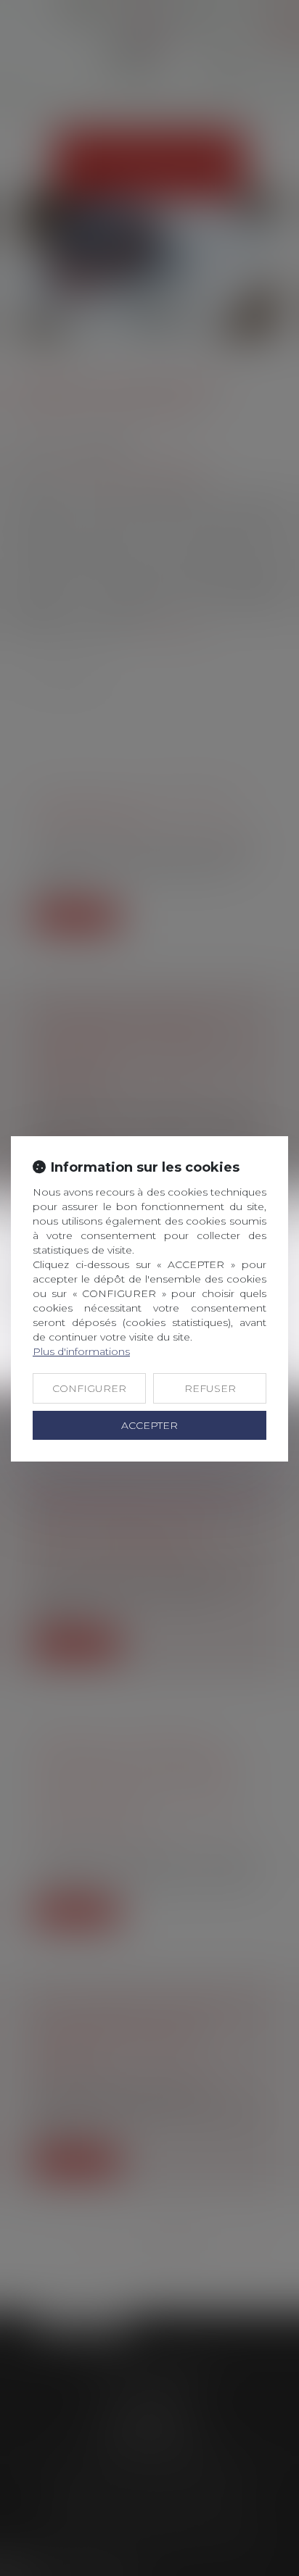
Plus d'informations (81, 1351)
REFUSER (210, 1388)
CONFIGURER (89, 1388)
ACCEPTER (149, 1425)
